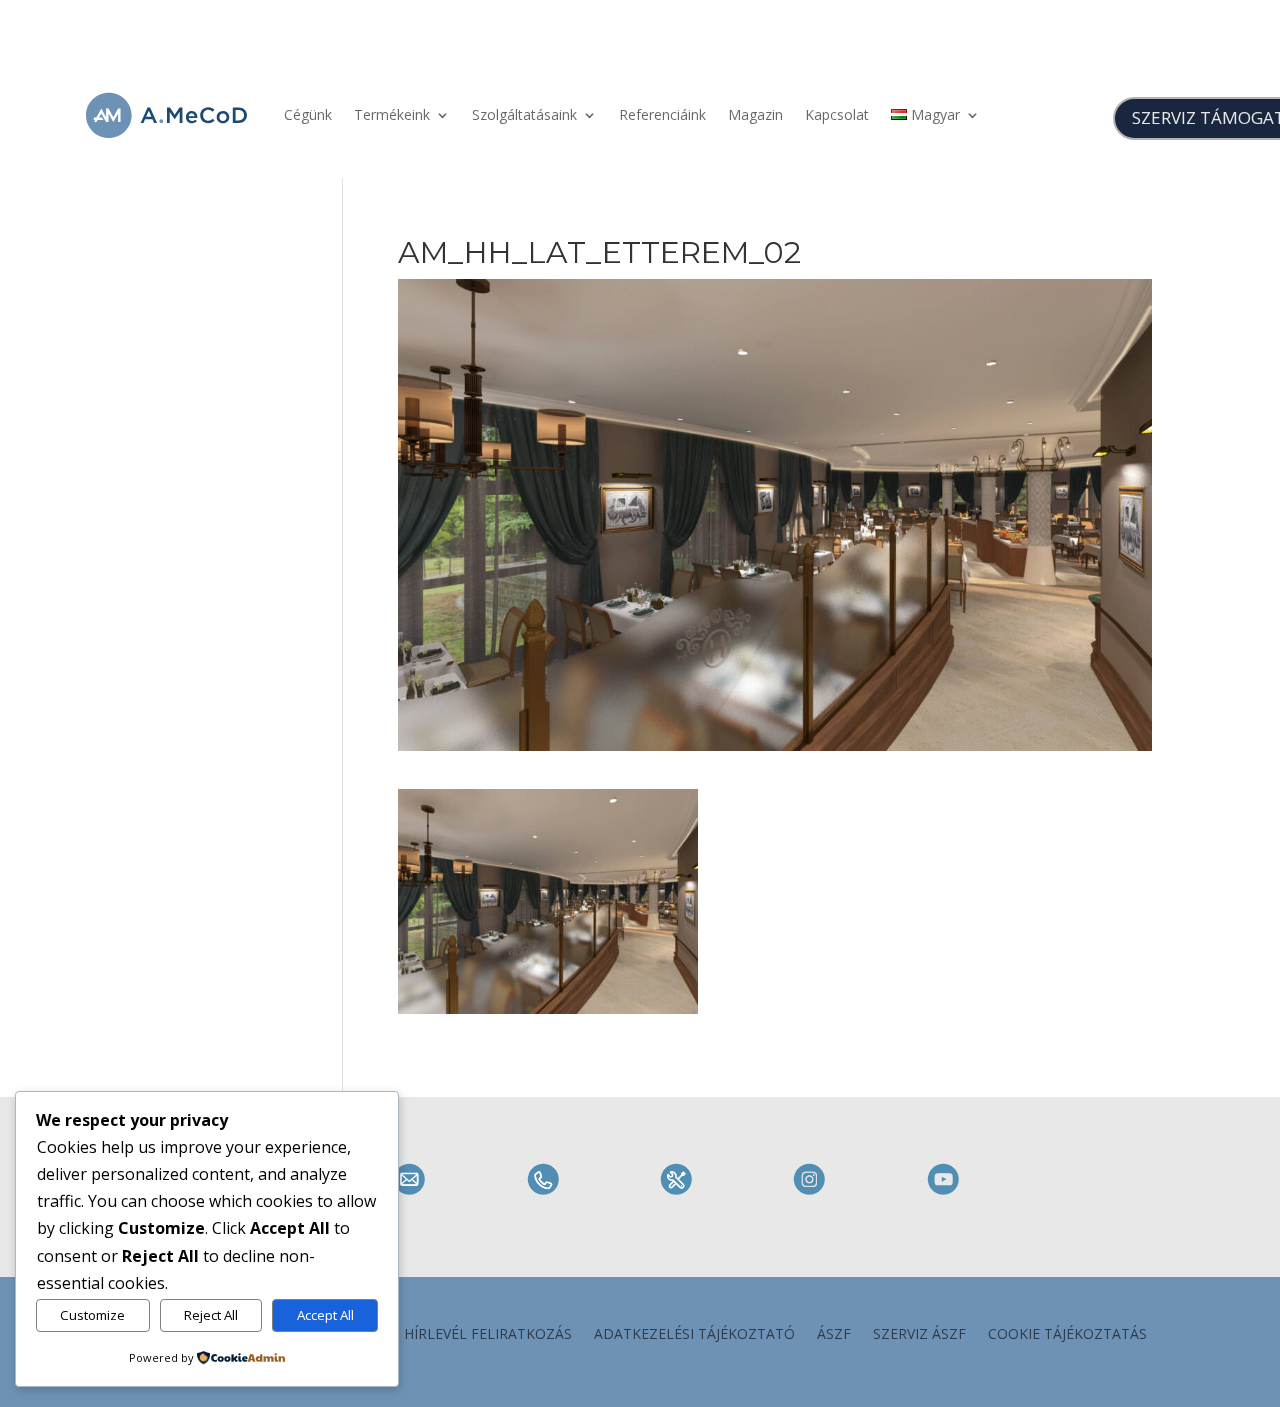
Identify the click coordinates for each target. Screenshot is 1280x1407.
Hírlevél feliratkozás (488, 1335)
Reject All (211, 1315)
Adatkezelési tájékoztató (694, 1335)
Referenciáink (662, 114)
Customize (92, 1315)
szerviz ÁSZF (919, 1335)
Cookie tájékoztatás (1067, 1335)
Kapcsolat (837, 114)
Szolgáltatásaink (524, 114)
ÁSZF (834, 1335)
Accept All (325, 1315)
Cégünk (308, 114)
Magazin (755, 114)
